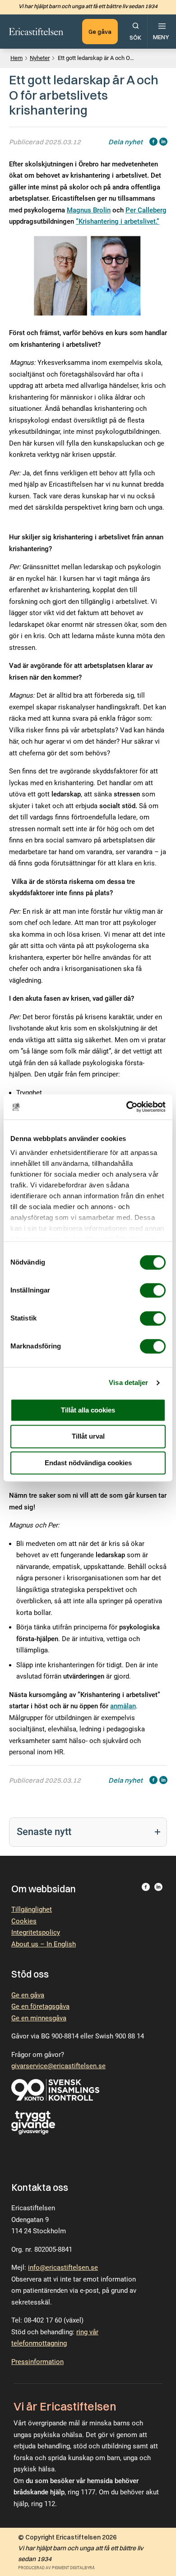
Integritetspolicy (36, 1932)
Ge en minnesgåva (39, 2018)
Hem (16, 58)
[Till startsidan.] (36, 32)
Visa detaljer (128, 1382)
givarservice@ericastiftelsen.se (58, 2066)
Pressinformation (37, 2362)
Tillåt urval (88, 1437)
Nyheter (40, 58)
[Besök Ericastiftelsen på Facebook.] (146, 1889)
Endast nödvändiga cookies (88, 1463)
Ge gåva (100, 32)
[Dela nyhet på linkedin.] (163, 143)
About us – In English (44, 1944)
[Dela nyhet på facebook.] (153, 143)
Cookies (24, 1921)
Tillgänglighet (32, 1909)
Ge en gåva (28, 1995)
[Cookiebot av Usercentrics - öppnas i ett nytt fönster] (127, 1107)
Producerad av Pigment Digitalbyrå (56, 2568)
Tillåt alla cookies (88, 1410)
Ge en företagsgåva (40, 2006)
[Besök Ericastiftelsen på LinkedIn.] (158, 1889)
